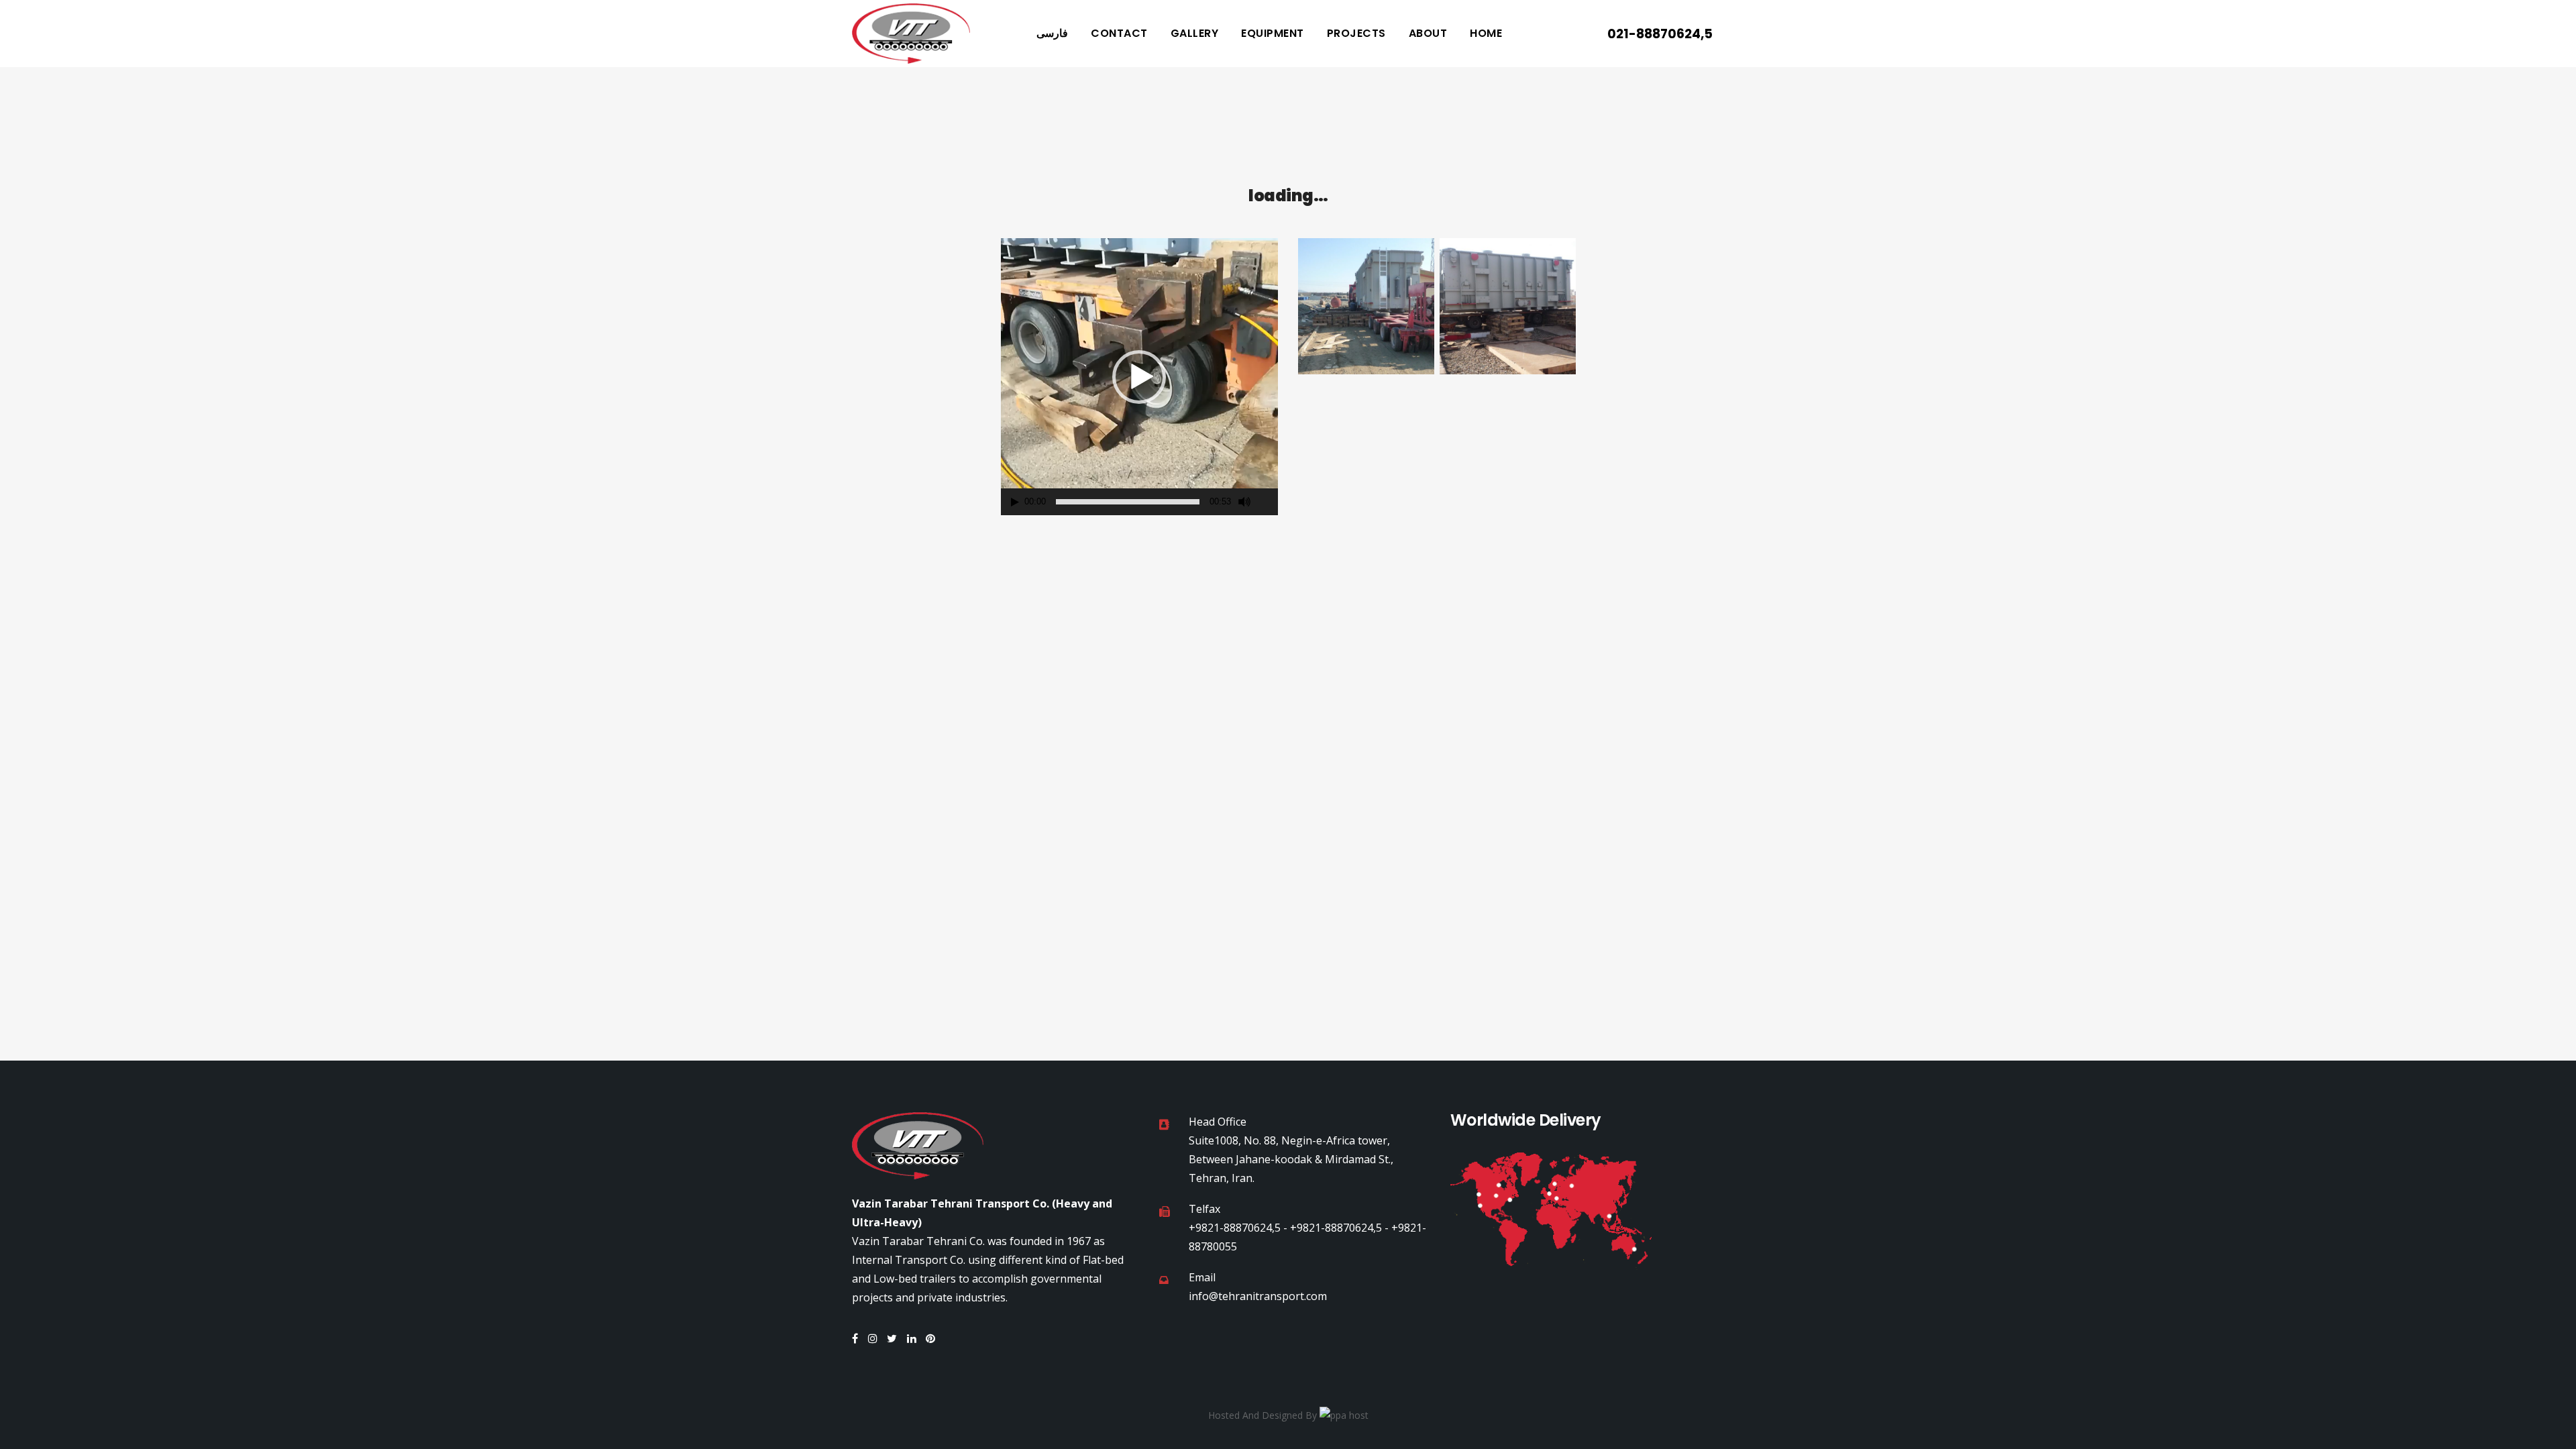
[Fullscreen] (1269, 502)
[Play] (1015, 502)
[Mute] (1244, 502)
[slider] (1128, 502)
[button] (1139, 377)
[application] (1139, 377)
